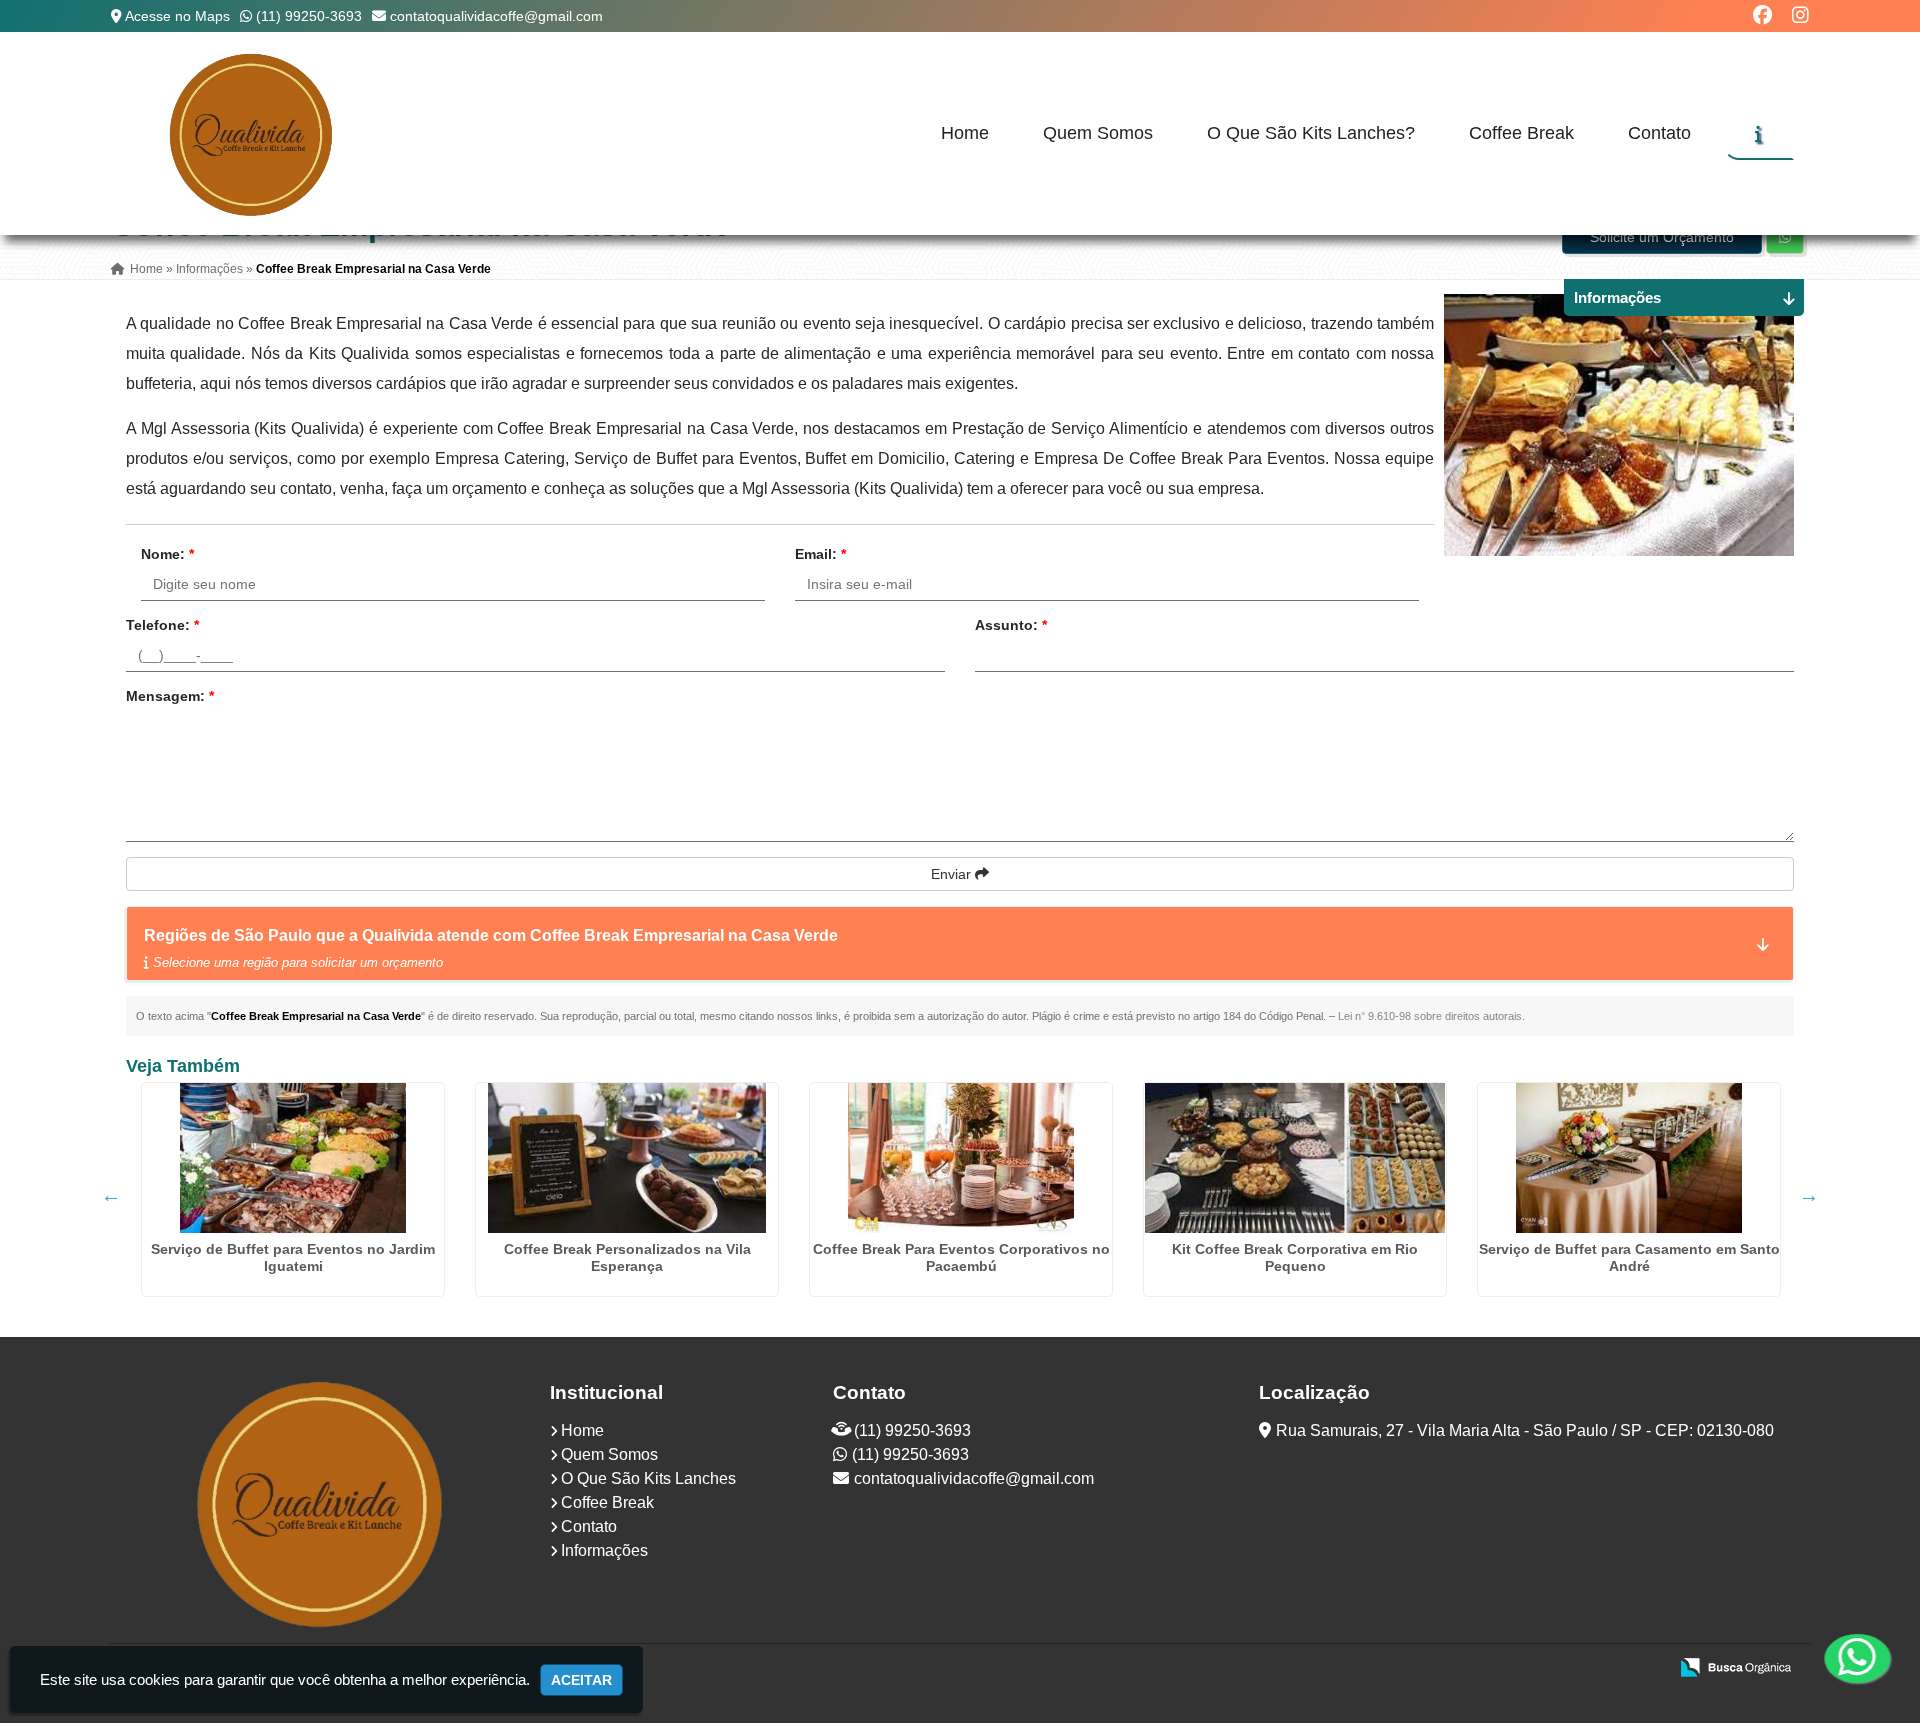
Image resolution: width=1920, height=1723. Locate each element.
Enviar (953, 874)
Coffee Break (1521, 133)
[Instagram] (1800, 15)
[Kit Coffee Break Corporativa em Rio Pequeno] (1295, 1158)
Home (965, 133)
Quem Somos (1098, 133)
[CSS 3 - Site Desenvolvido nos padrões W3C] (1574, 1669)
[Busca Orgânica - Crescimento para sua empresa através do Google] (1735, 1665)
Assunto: (1011, 625)
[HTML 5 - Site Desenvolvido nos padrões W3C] (1505, 1669)
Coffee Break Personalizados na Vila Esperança (627, 1257)
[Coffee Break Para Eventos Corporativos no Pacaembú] (961, 1158)
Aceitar (581, 1680)
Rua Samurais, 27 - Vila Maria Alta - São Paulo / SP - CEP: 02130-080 (1525, 1430)
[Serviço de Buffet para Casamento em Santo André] (1629, 1158)
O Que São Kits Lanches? (1311, 133)
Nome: (167, 554)
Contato (1659, 133)
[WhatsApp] (1853, 1658)
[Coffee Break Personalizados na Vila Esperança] (627, 1158)
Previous (111, 1195)
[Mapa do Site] (1453, 1669)
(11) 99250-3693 (309, 16)
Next (1809, 1195)
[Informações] (1758, 134)
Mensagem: (170, 696)
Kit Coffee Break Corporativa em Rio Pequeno (1295, 1257)
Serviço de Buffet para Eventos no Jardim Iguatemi (293, 1257)
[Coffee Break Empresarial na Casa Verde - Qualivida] (252, 133)
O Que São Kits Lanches (648, 1478)
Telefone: (162, 625)
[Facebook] (1762, 15)
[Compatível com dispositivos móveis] (1643, 1669)
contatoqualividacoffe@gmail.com (496, 16)
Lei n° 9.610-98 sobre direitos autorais (1430, 1016)
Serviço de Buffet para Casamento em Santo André (1629, 1257)
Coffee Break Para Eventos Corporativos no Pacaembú (961, 1257)
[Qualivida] (322, 1502)
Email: (820, 554)
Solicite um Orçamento (1662, 237)
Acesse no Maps (177, 16)
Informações (604, 1550)
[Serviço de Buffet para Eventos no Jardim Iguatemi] (293, 1158)
